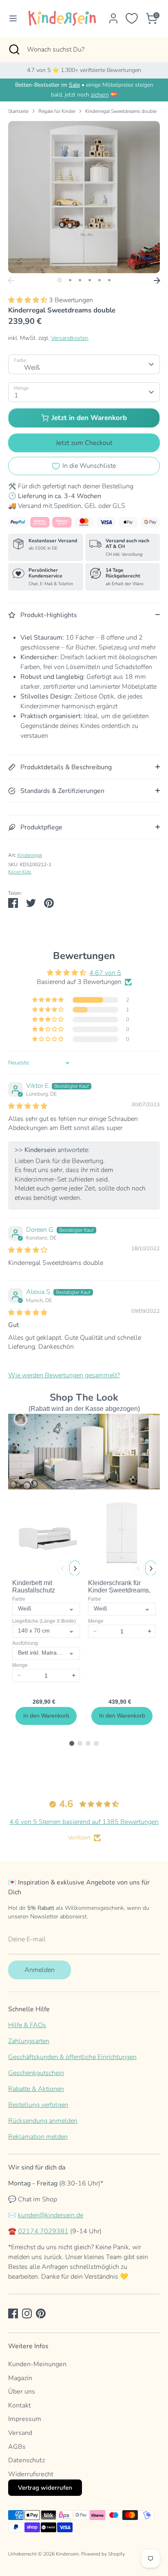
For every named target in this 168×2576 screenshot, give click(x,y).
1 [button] (60, 280)
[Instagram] (27, 2313)
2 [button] (70, 280)
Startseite (18, 111)
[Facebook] (13, 2313)
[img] (28, 1106)
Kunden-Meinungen (37, 2364)
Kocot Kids (20, 872)
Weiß (32, 368)
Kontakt (20, 2405)
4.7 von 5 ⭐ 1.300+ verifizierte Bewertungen (84, 70)
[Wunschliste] (132, 18)
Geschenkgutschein (36, 2073)
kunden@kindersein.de (51, 2215)
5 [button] (99, 280)
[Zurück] (11, 281)
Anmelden (40, 1970)
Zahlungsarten (29, 2041)
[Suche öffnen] (13, 49)
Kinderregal (30, 855)
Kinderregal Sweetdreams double (121, 111)
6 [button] (109, 280)
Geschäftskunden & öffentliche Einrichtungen (72, 2057)
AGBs (17, 2447)
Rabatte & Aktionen (36, 2089)
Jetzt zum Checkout (84, 443)
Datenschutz (27, 2460)
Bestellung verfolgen (38, 2105)
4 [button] (90, 280)
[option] (84, 197)
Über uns (22, 2392)
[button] (29, 300)
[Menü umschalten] (11, 18)
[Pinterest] (41, 2313)
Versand (20, 2433)
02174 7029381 (43, 2231)
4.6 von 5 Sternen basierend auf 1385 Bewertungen (84, 1822)
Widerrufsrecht (31, 2474)
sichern (100, 95)
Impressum (25, 2419)
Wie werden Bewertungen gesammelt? (64, 1375)
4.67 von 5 (105, 973)
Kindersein (67, 2554)
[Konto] (113, 15)
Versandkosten (70, 338)
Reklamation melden (38, 2137)
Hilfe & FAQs (27, 2025)
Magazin (20, 2378)
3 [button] (80, 280)
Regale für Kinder (57, 111)
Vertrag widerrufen (45, 2488)
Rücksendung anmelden (43, 2121)
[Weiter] (157, 281)
